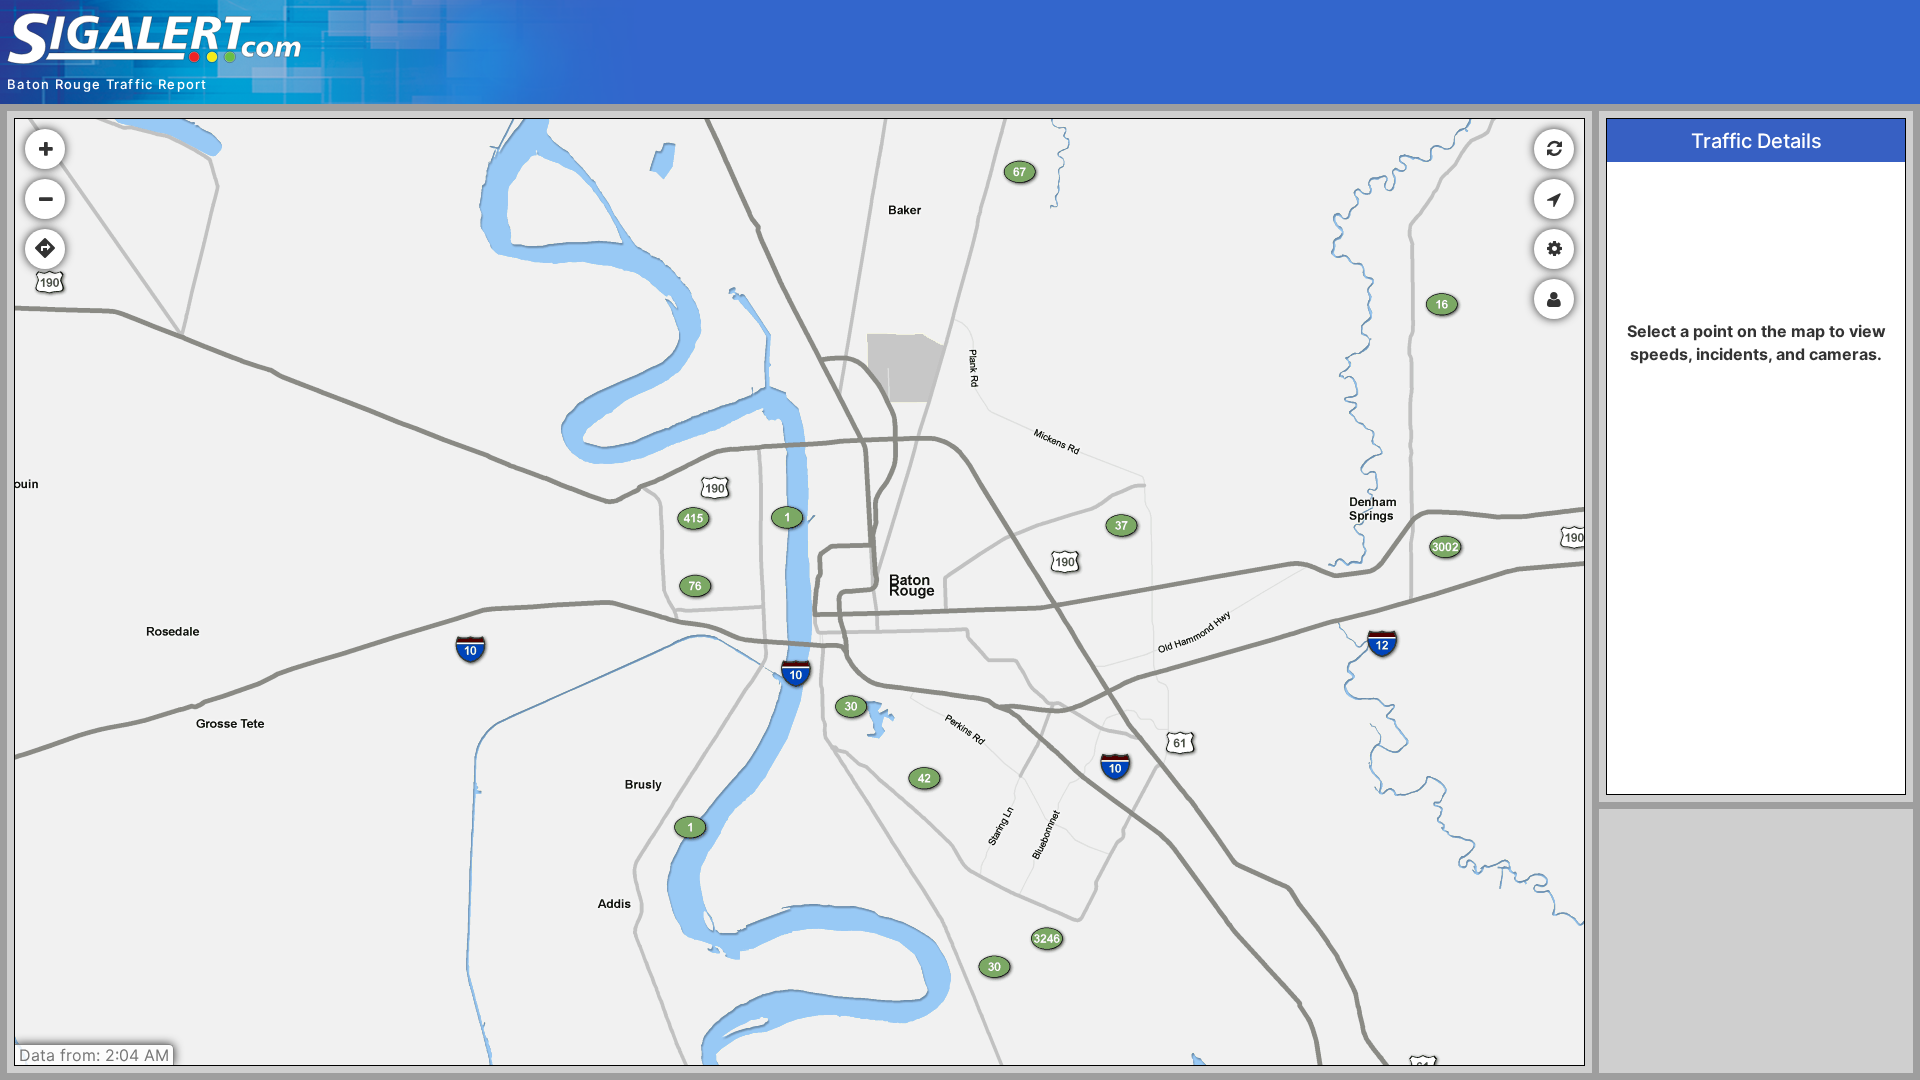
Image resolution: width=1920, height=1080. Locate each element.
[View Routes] (45, 249)
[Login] (1554, 299)
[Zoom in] (45, 149)
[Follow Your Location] (1554, 199)
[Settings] (1554, 249)
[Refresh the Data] (1554, 149)
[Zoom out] (45, 199)
